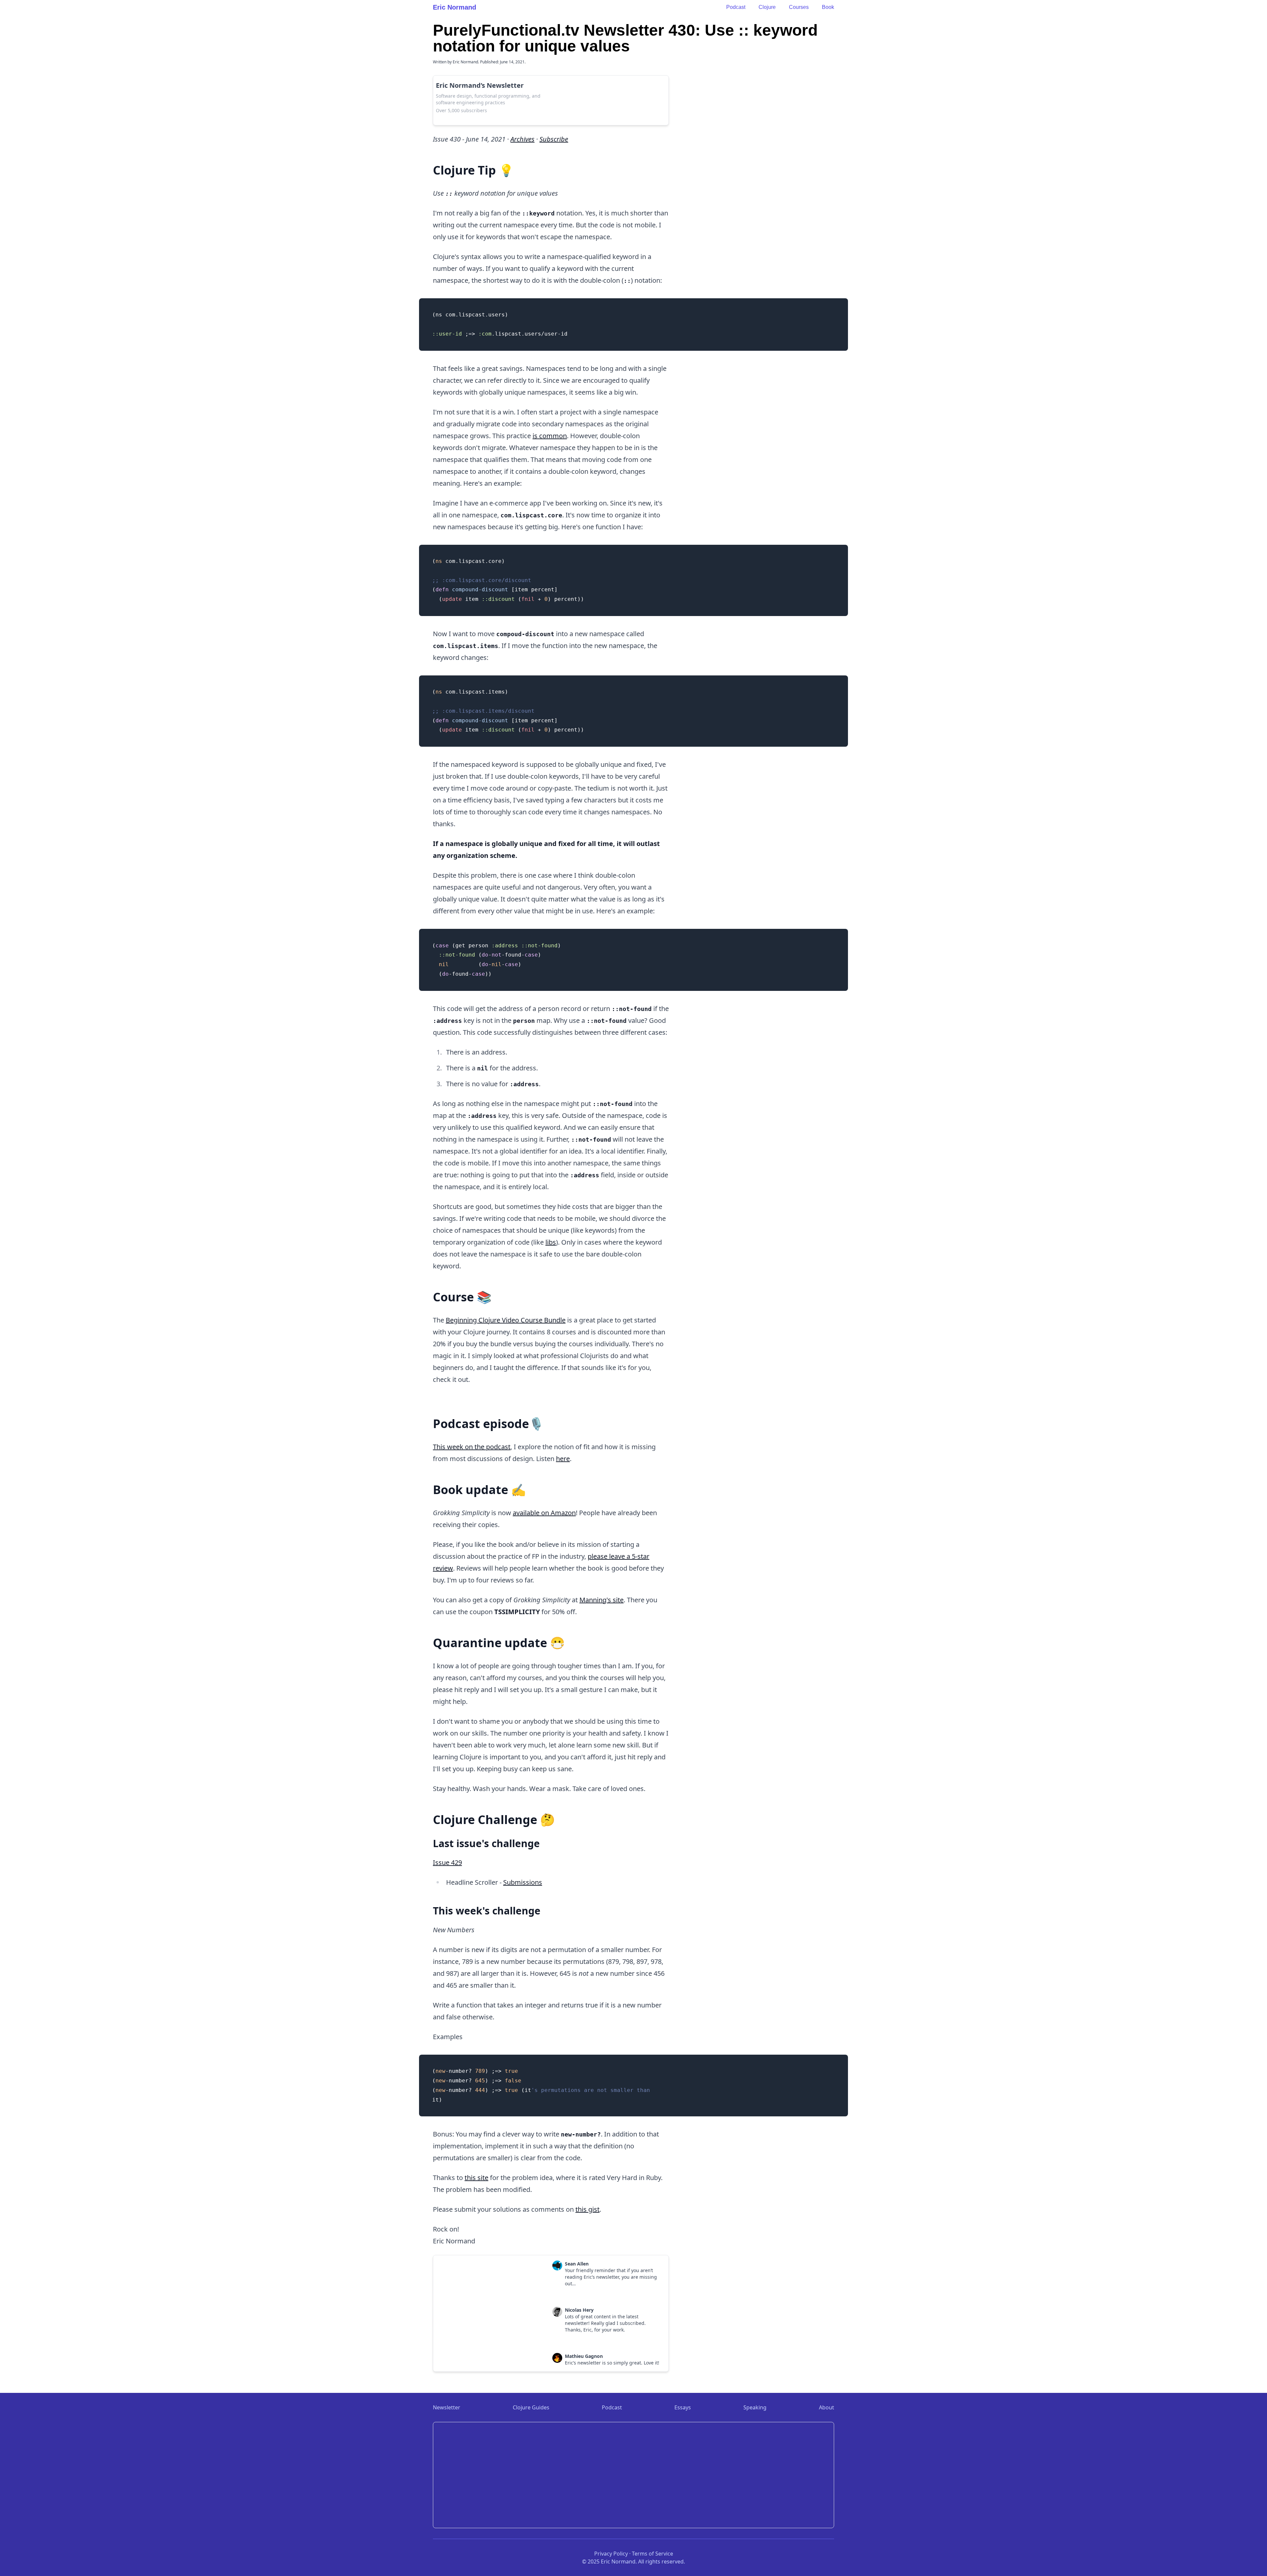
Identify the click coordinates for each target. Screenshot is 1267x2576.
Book (828, 7)
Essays (683, 2407)
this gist (587, 2209)
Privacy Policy (611, 2554)
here (563, 1459)
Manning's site (601, 1600)
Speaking (755, 2407)
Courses (799, 7)
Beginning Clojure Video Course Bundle (506, 1320)
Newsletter (447, 2407)
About (827, 2407)
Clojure (767, 7)
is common (550, 436)
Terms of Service (652, 2554)
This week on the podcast (472, 1447)
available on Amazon (544, 1513)
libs (551, 1242)
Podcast (736, 7)
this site (476, 2178)
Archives (522, 139)
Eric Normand (455, 7)
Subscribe (554, 139)
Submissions (523, 1882)
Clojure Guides (531, 2407)
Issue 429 (447, 1862)
